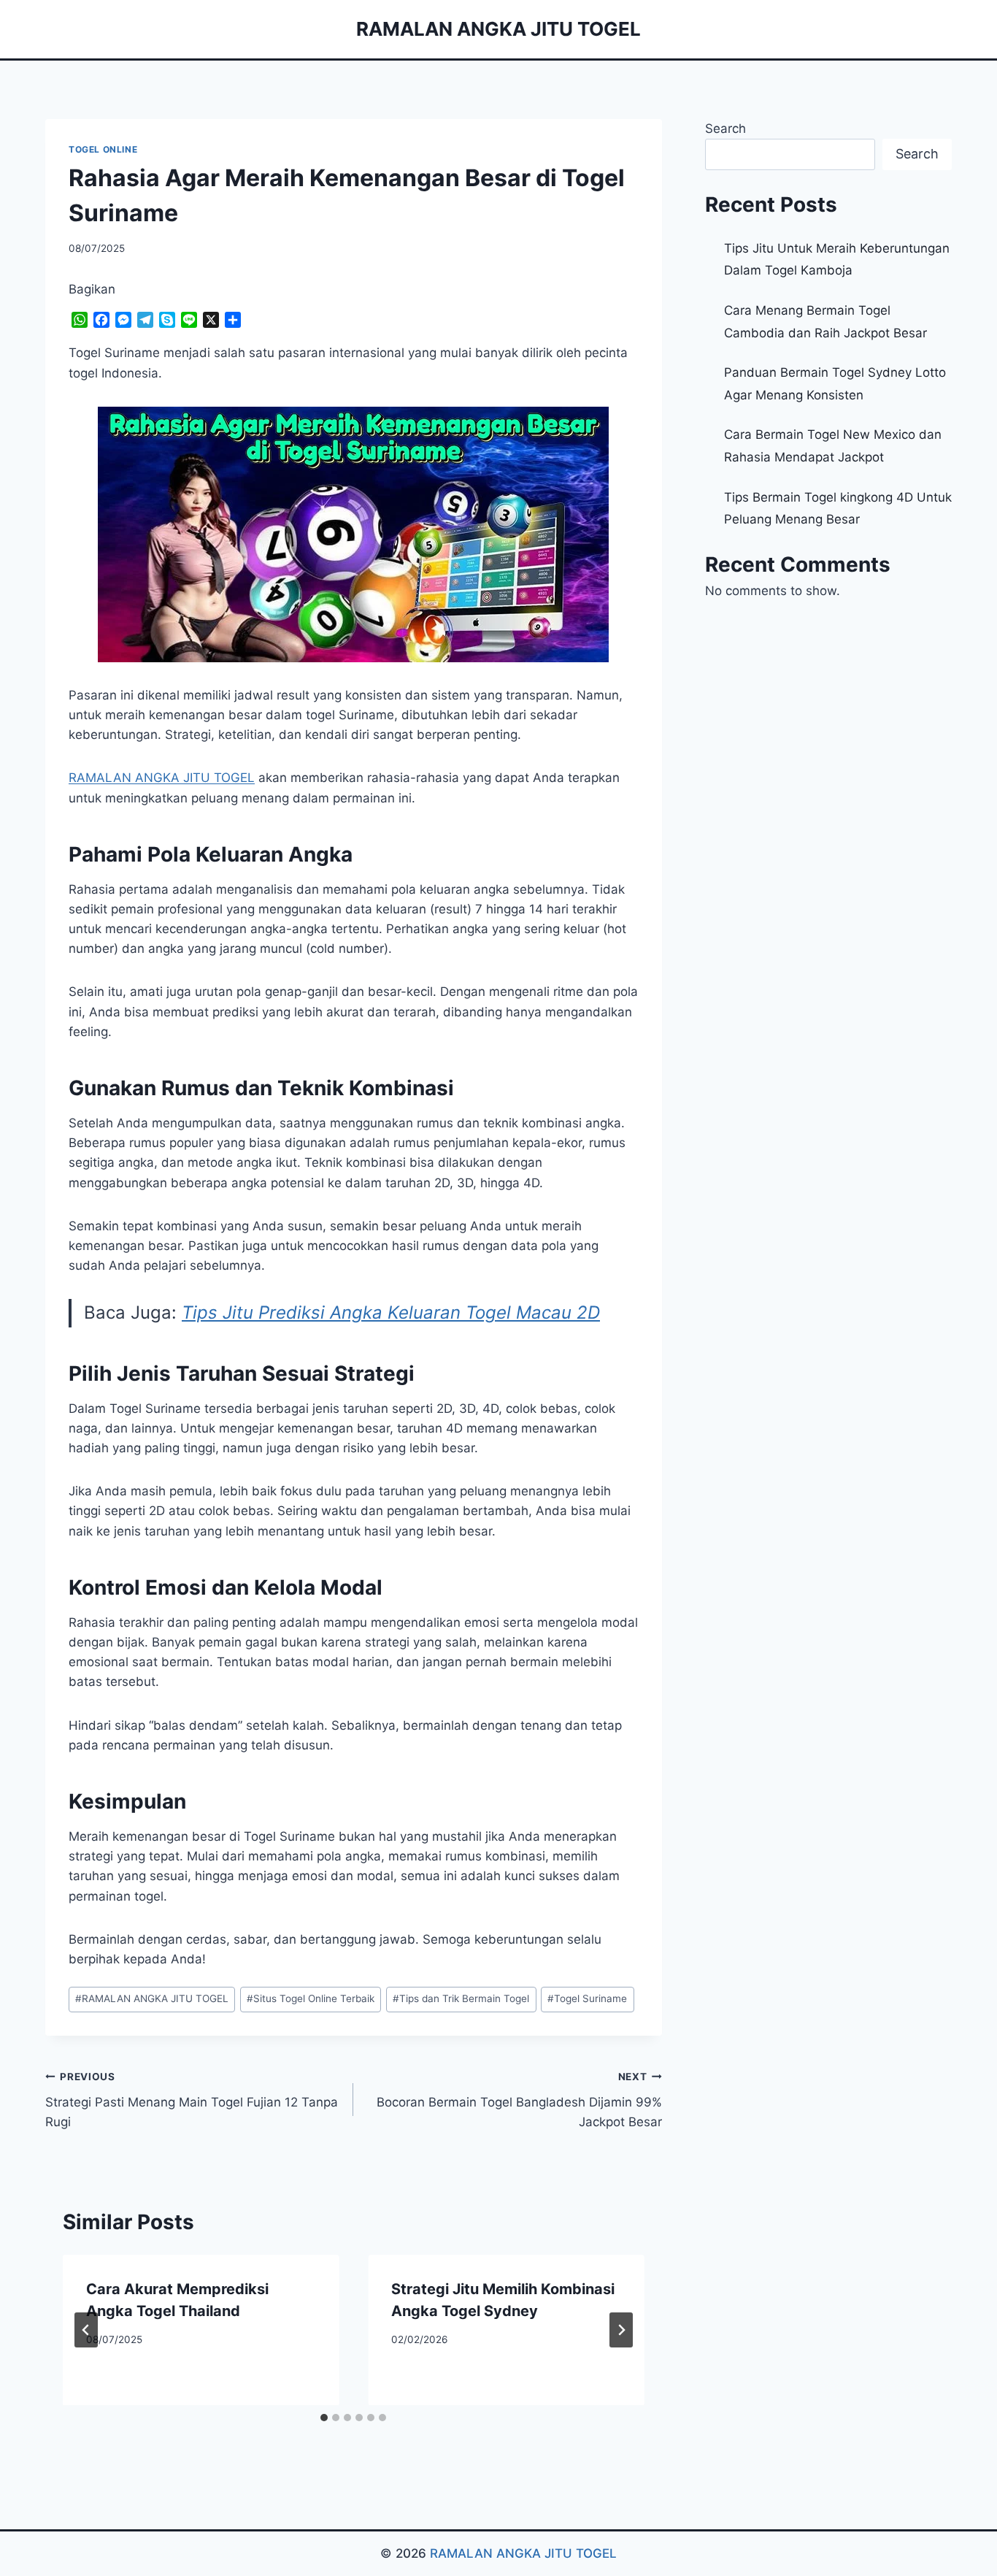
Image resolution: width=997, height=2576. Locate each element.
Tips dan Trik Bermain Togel (461, 1998)
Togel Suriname (587, 1998)
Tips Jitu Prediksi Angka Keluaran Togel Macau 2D (391, 1312)
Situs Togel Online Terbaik (311, 1998)
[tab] (324, 2418)
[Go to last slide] (86, 2330)
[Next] (621, 2330)
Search (725, 129)
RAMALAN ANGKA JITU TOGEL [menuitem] (162, 778)
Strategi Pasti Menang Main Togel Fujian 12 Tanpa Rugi (192, 2100)
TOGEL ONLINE (103, 149)
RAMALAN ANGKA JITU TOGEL (152, 1998)
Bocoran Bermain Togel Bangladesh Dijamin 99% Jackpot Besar (519, 2100)
